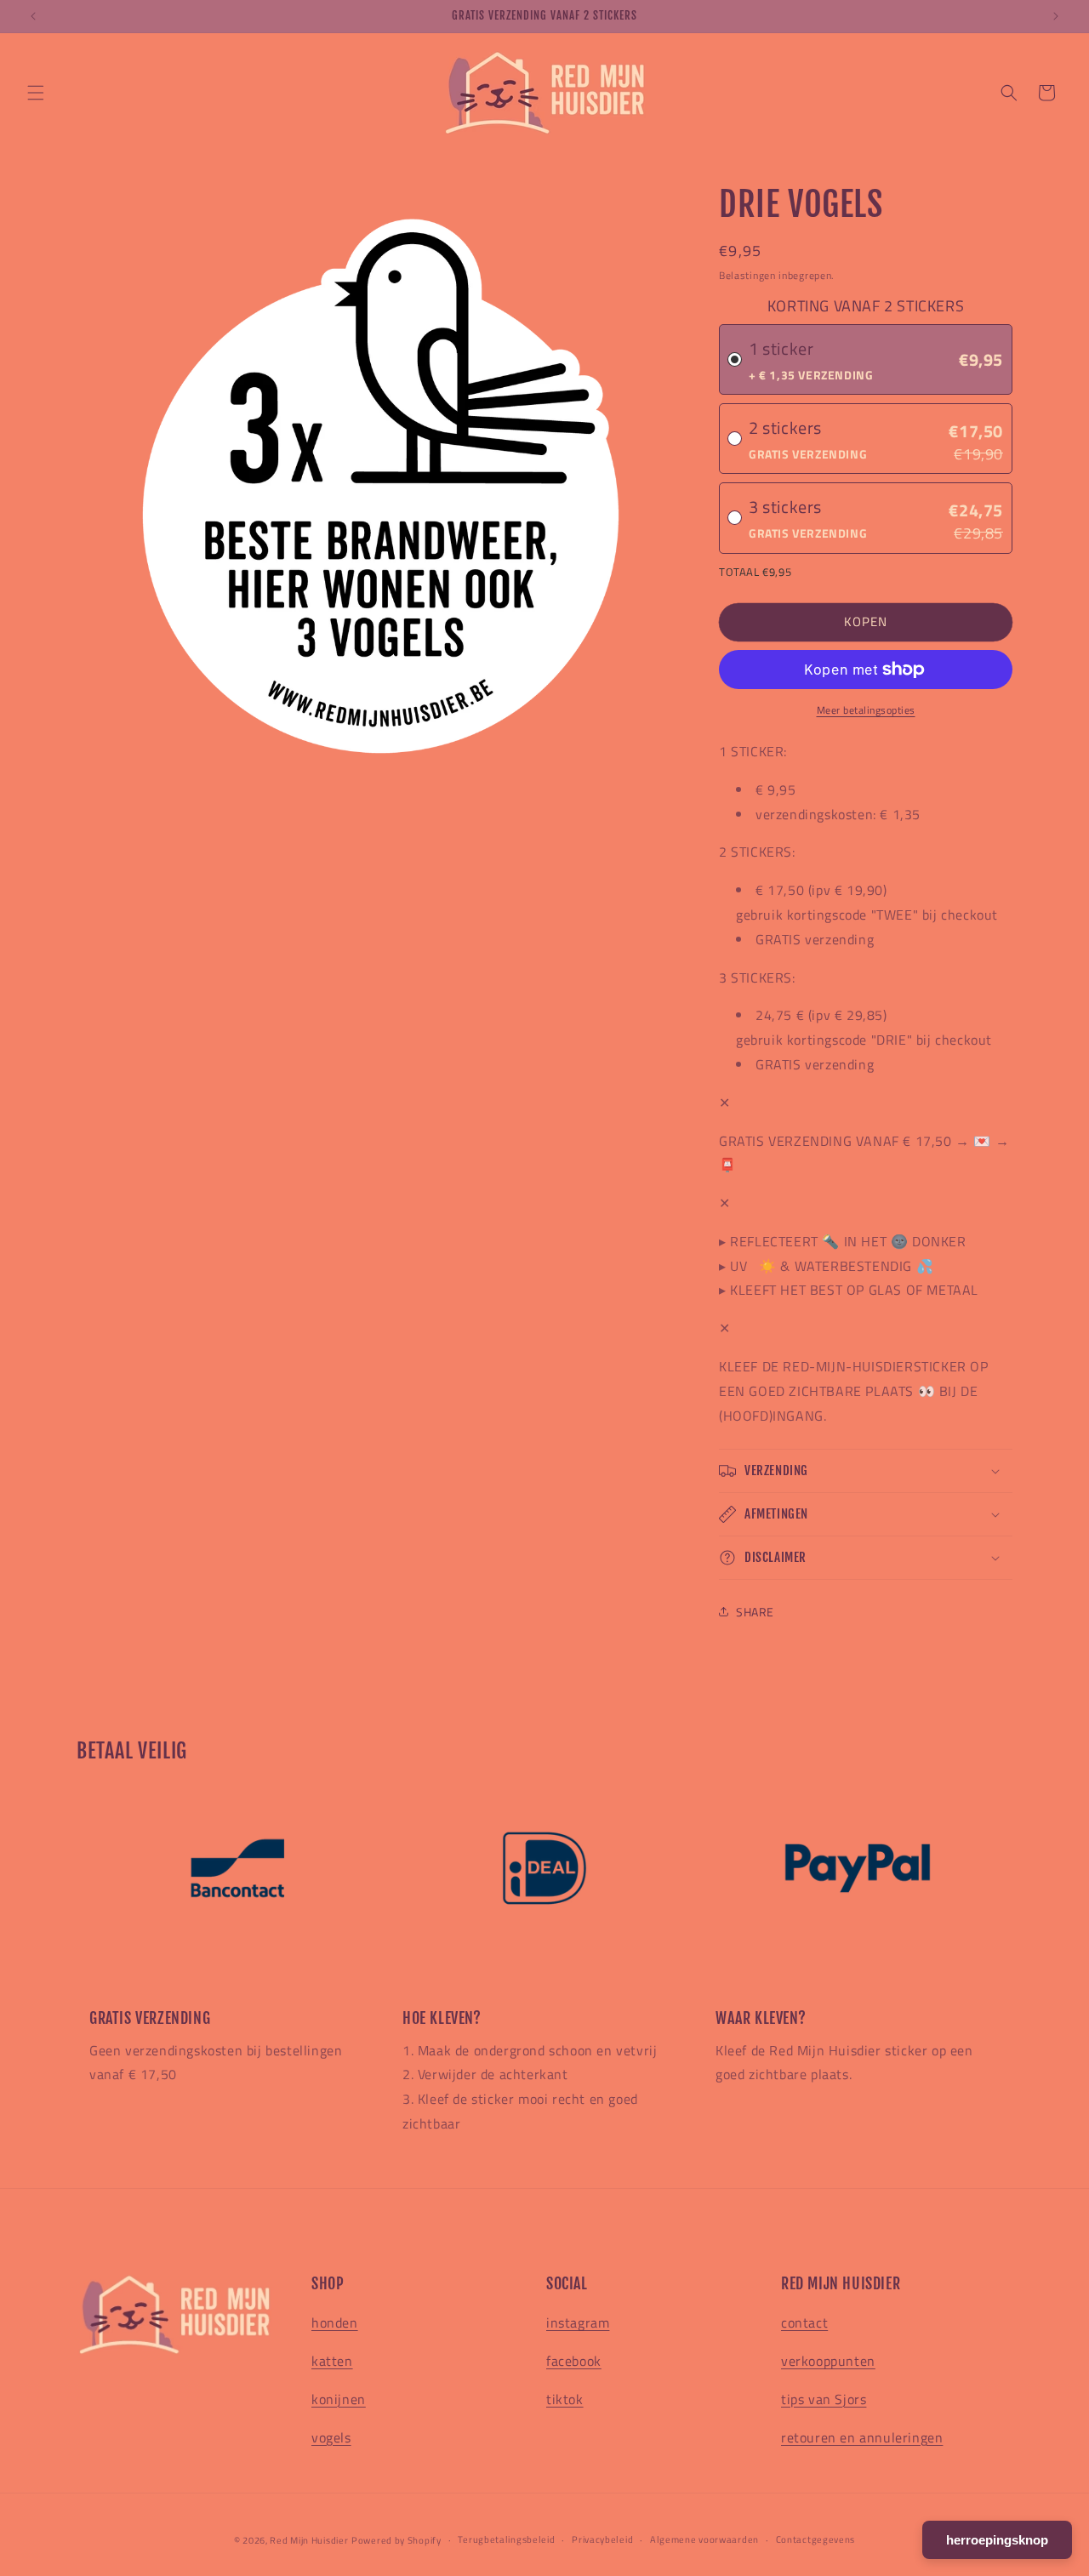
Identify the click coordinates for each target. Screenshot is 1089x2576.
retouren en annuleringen (862, 2437)
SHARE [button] (755, 1612)
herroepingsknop (997, 2540)
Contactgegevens (816, 2539)
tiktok (565, 2399)
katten (332, 2361)
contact (804, 2322)
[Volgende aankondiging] (1056, 16)
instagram (578, 2322)
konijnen (339, 2399)
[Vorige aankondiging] (33, 16)
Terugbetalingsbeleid (506, 2539)
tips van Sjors (824, 2399)
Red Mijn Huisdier (309, 2540)
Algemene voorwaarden (704, 2539)
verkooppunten (828, 2361)
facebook (574, 2361)
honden (335, 2322)
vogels (331, 2437)
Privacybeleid (602, 2539)
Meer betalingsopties (866, 710)
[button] (36, 93)
